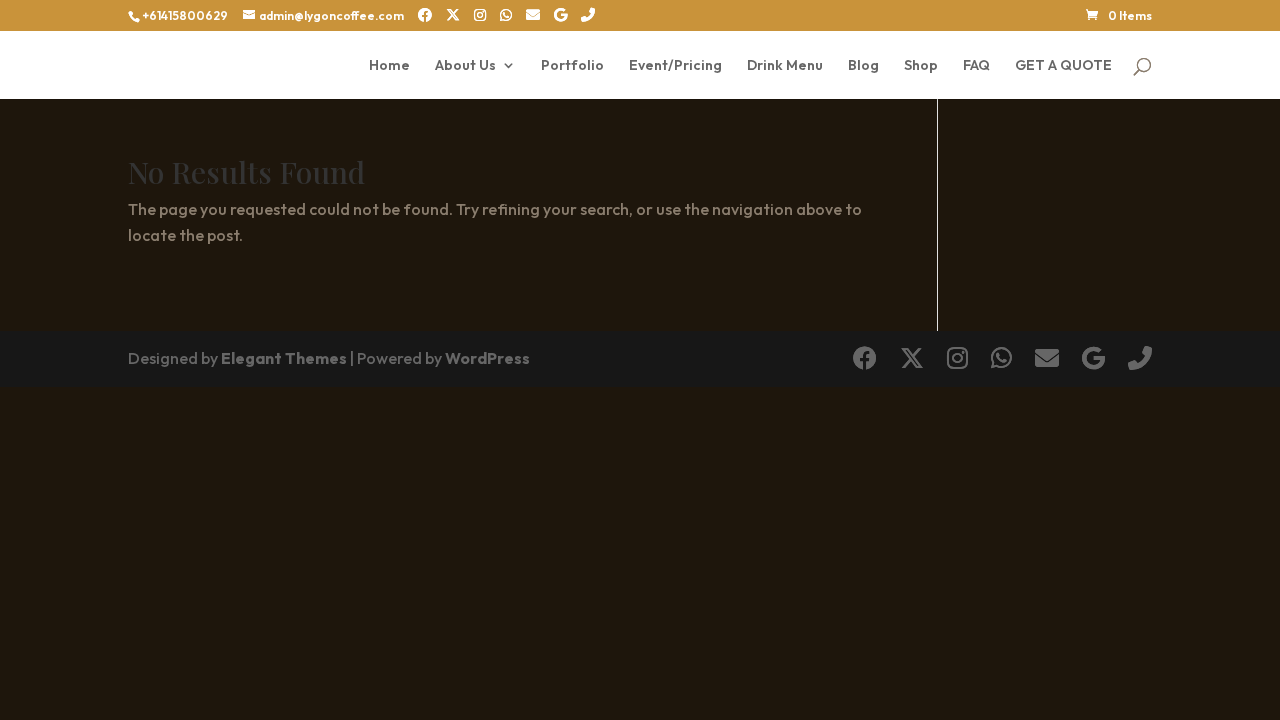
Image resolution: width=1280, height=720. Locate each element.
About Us (465, 66)
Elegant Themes (284, 358)
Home (389, 66)
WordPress (487, 358)
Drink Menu (785, 66)
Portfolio (572, 66)
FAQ (976, 66)
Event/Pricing (675, 66)
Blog (863, 66)
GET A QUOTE (1063, 66)
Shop (921, 66)
